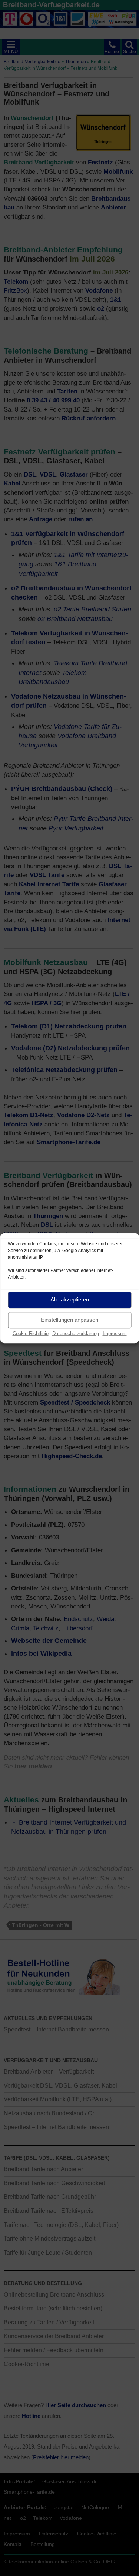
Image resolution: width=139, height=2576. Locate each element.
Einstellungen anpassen (69, 1320)
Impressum (115, 1333)
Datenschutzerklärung (76, 1333)
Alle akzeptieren (70, 1299)
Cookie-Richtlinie (31, 1333)
